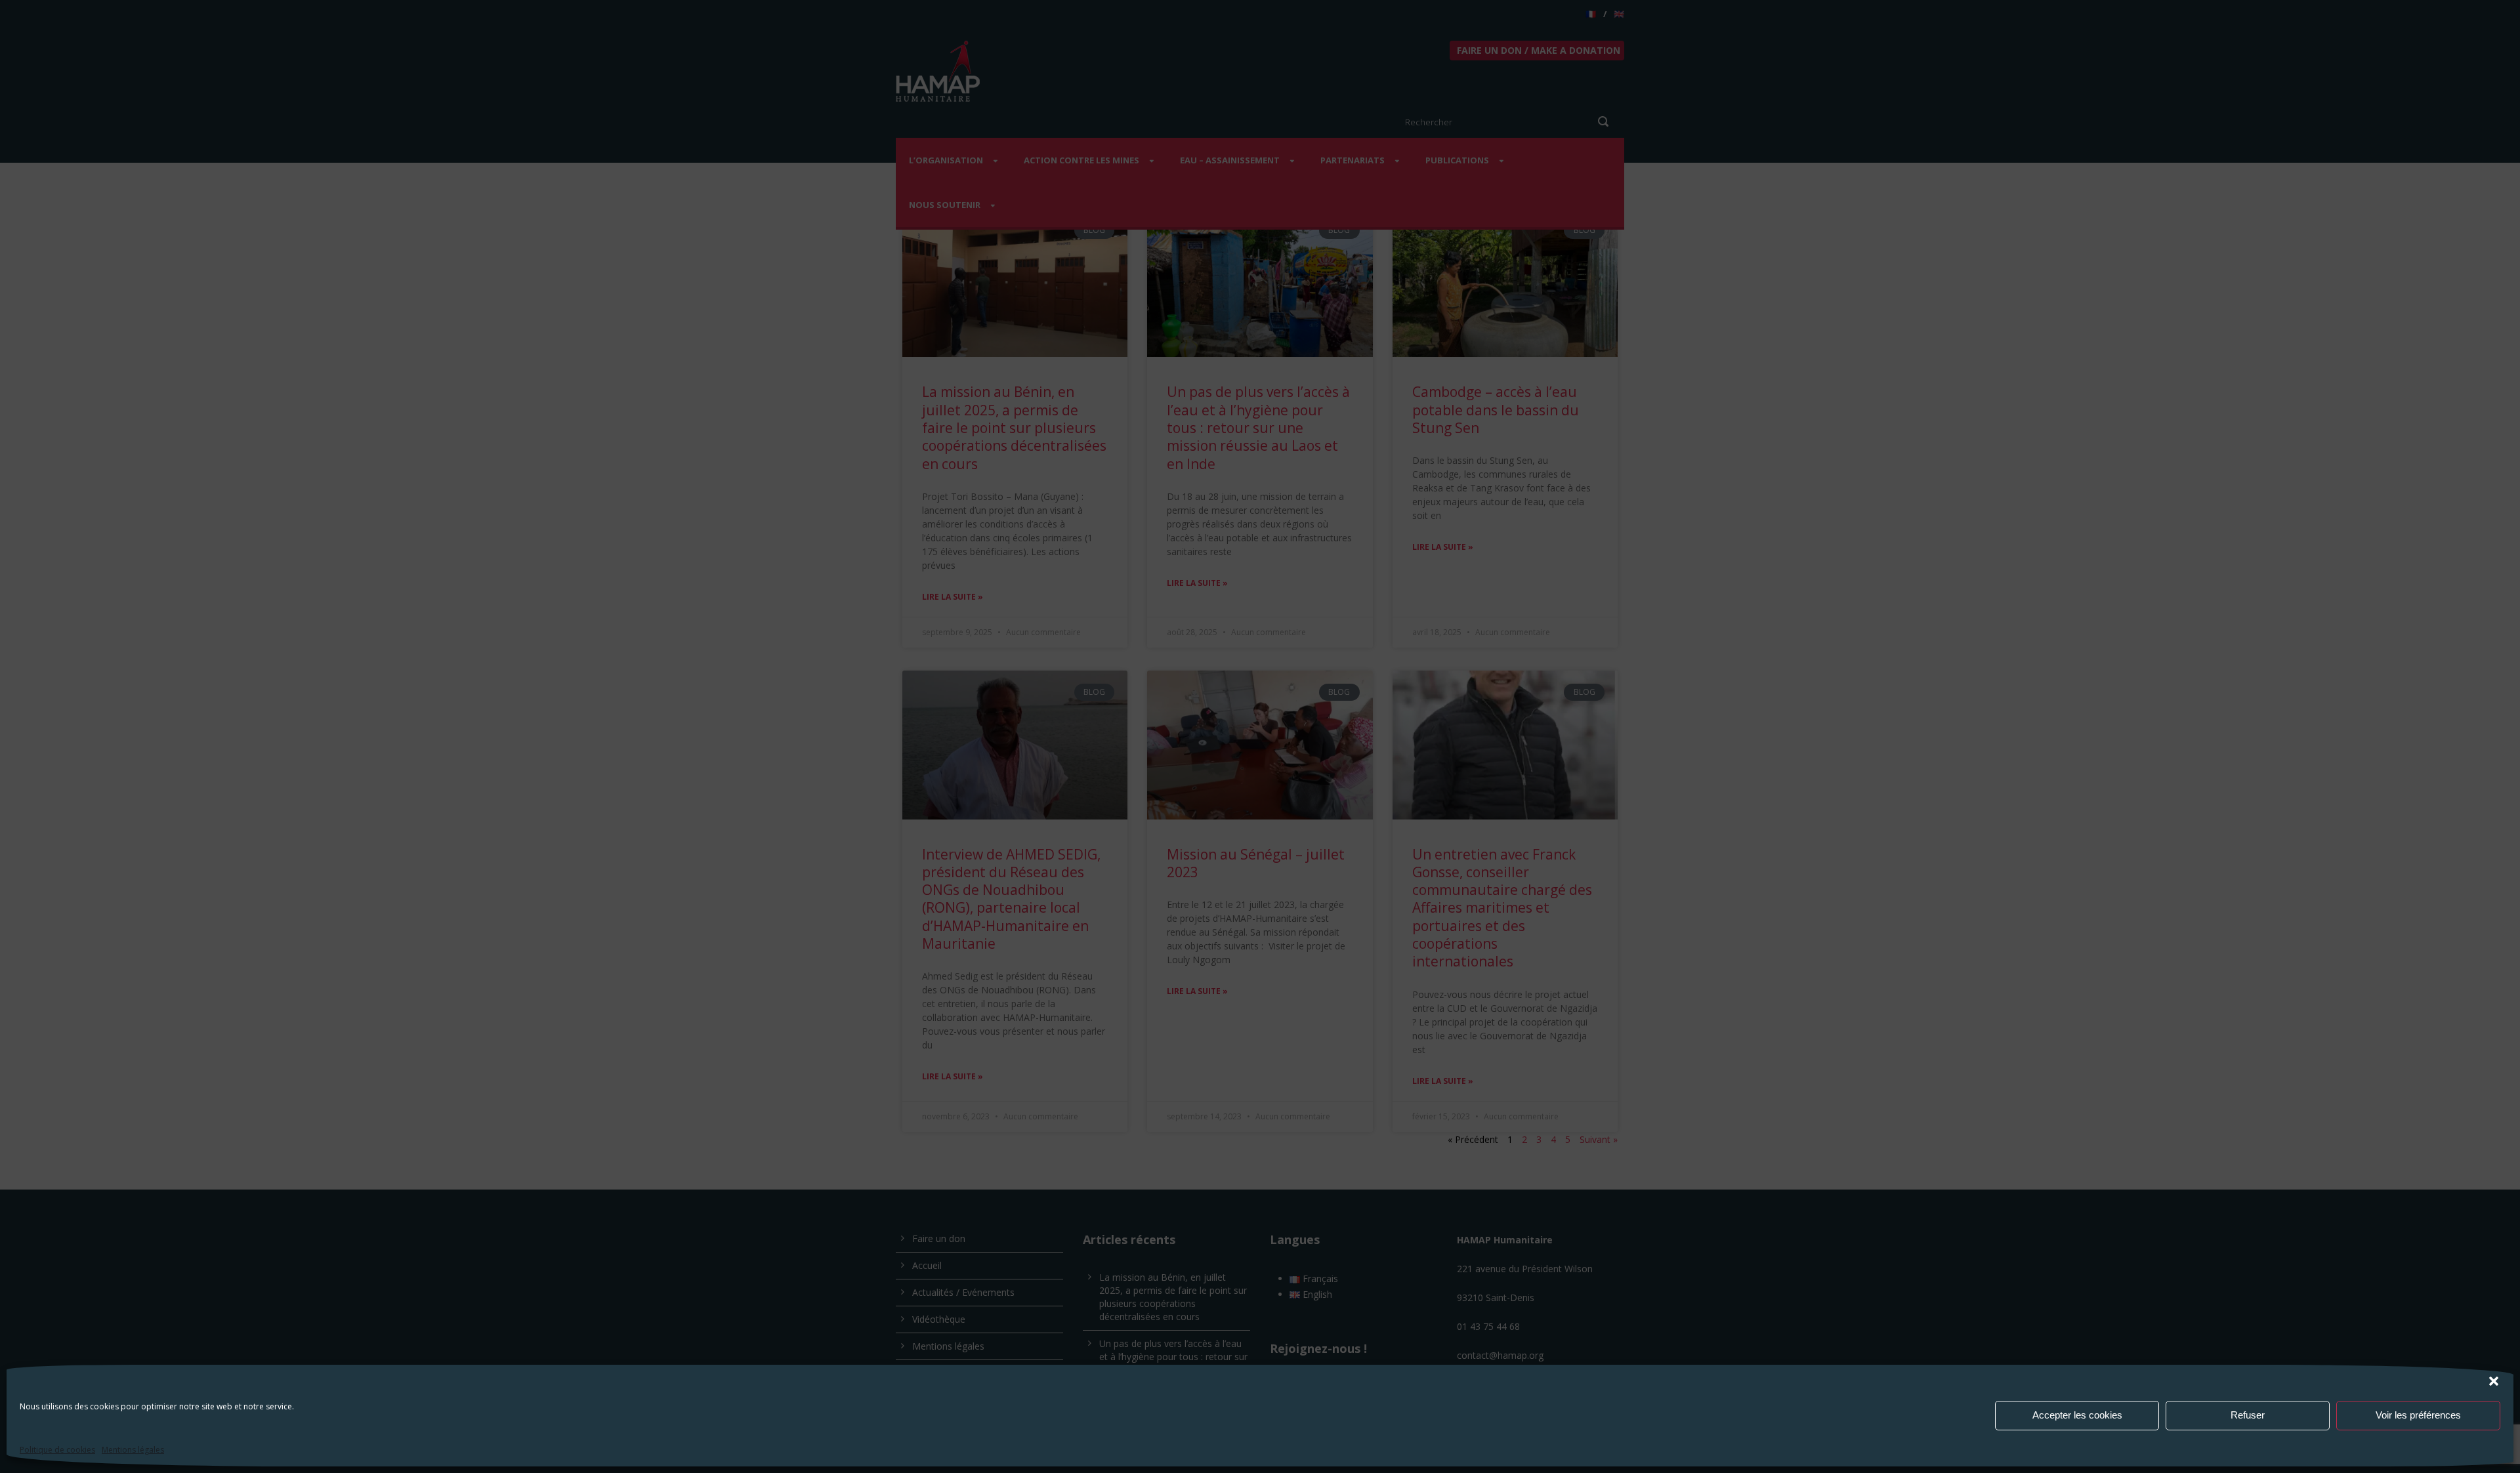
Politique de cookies (57, 1450)
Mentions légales (133, 1450)
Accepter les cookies (2077, 1415)
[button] (2494, 1381)
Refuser (2248, 1415)
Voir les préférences (2418, 1415)
